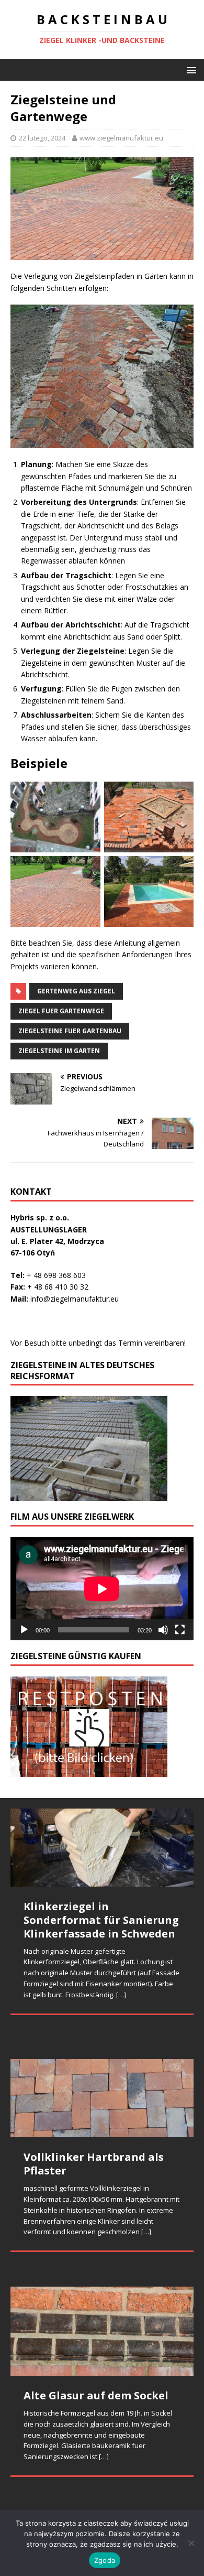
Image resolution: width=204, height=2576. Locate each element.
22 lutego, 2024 (42, 138)
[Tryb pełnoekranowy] (180, 1630)
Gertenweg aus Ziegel (76, 991)
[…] (121, 1995)
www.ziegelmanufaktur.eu (121, 138)
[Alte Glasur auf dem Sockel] (102, 2331)
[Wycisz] (163, 1630)
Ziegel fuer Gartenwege (61, 1011)
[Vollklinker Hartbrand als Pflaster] (102, 2098)
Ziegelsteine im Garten (59, 1051)
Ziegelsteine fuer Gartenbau (70, 1031)
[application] (102, 1589)
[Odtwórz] (24, 1630)
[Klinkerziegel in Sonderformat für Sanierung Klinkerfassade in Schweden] (102, 1848)
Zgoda (105, 2560)
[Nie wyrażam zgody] (191, 2543)
